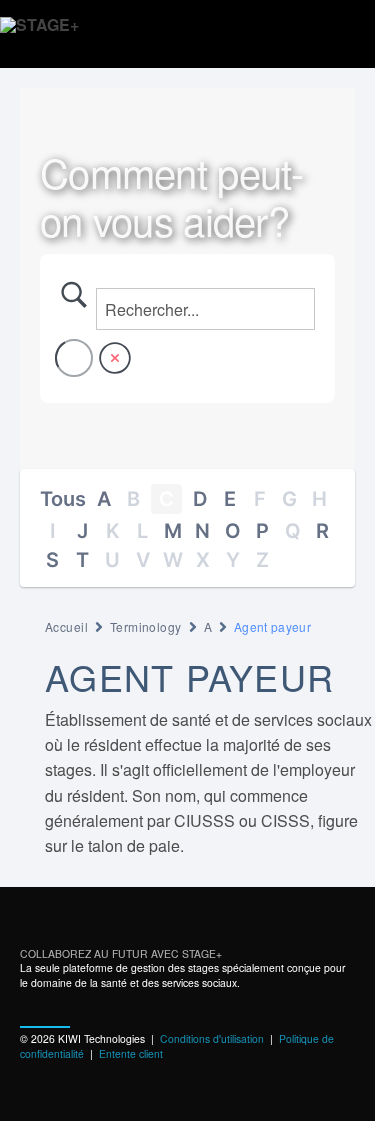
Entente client (131, 1053)
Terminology (146, 626)
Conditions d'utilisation (212, 1038)
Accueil (66, 626)
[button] (343, 34)
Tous (63, 499)
